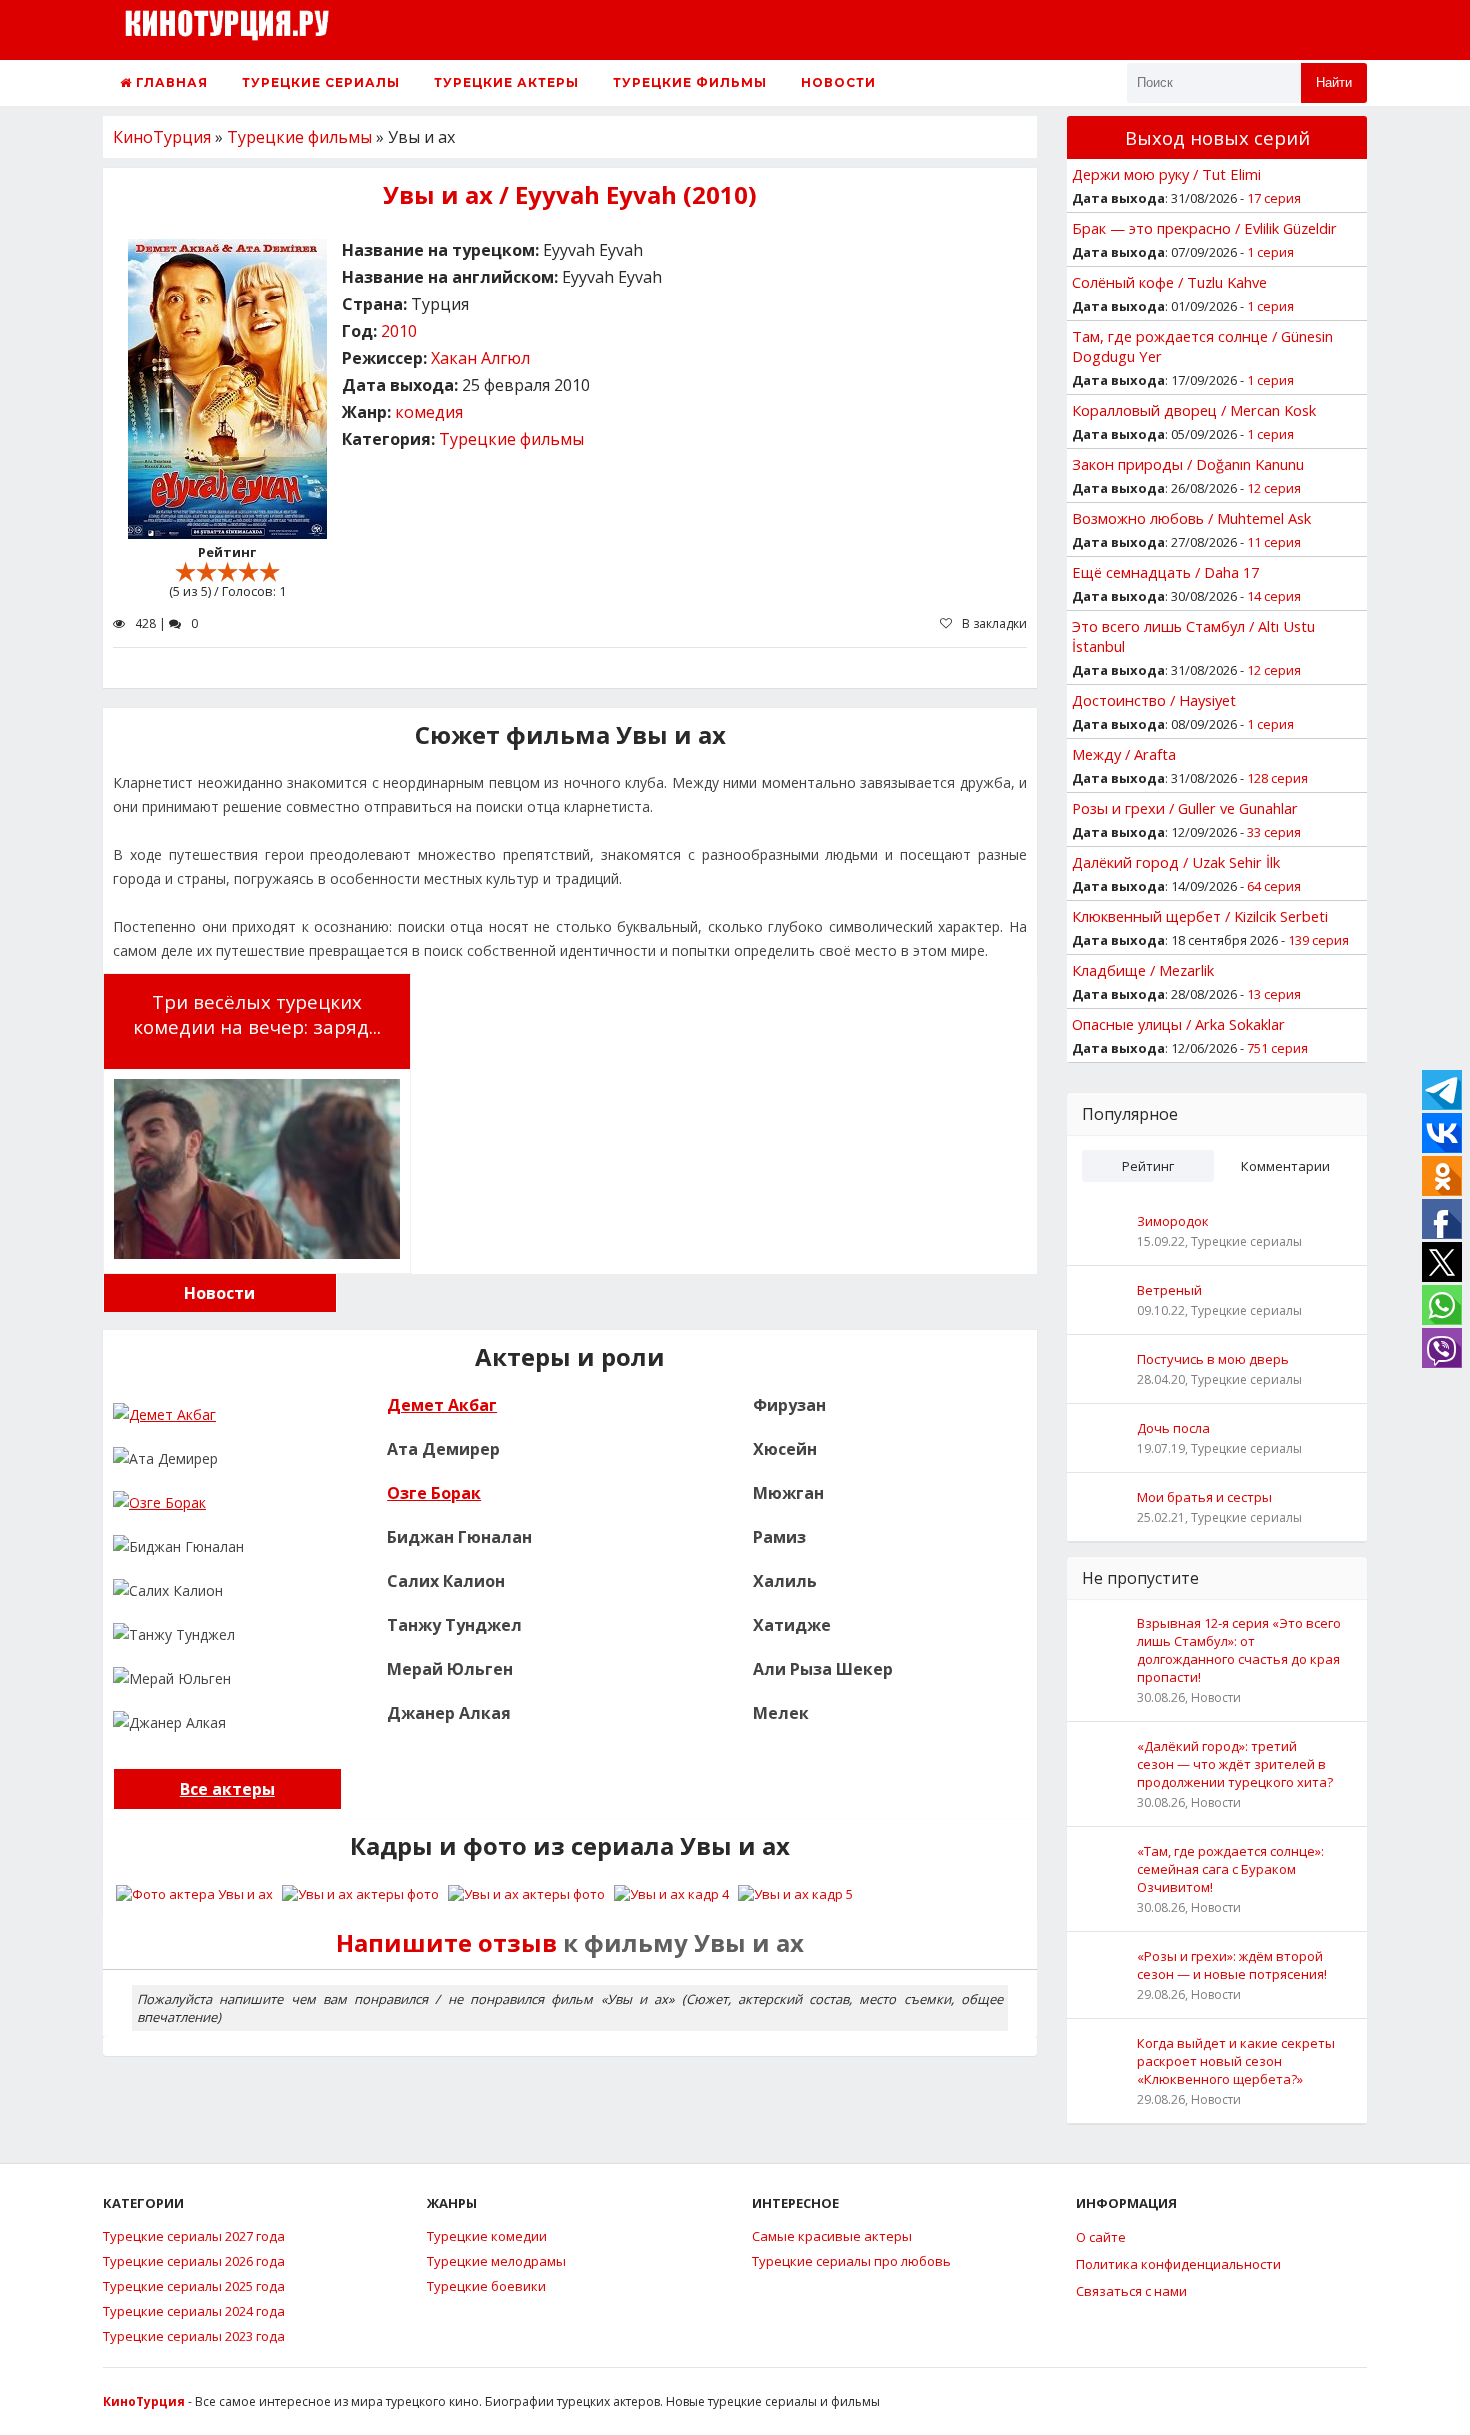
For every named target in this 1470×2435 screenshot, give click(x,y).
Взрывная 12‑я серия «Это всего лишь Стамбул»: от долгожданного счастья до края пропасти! (1239, 1650)
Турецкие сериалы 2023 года (194, 2336)
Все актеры (227, 1789)
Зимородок (1173, 1221)
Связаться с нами (1131, 2291)
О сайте (1101, 2237)
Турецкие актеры (506, 82)
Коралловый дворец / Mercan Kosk (1194, 410)
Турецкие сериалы (321, 82)
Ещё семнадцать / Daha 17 (1165, 572)
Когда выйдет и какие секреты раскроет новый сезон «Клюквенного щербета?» (1236, 2061)
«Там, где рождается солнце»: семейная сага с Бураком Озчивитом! (1230, 1869)
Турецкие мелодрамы (496, 2261)
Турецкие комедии (487, 2236)
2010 (399, 331)
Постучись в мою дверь (1213, 1359)
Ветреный (1169, 1290)
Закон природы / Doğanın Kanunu (1188, 464)
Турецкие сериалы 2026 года (194, 2261)
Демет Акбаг (442, 1405)
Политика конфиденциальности (1178, 2264)
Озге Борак (434, 1493)
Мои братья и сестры (1204, 1497)
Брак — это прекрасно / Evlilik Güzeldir (1204, 228)
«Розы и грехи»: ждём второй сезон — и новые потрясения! (1232, 1965)
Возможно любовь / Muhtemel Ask (1191, 518)
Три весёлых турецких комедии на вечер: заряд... (257, 1014)
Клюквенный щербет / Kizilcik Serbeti (1200, 916)
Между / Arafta (1124, 754)
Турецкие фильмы (690, 82)
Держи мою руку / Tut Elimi (1166, 174)
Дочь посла (1173, 1428)
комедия (429, 412)
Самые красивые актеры (832, 2236)
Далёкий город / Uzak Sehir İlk (1176, 862)
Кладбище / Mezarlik (1143, 970)
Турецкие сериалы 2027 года (194, 2236)
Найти (1334, 82)
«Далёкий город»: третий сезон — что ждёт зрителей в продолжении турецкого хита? (1235, 1764)
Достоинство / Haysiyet (1154, 700)
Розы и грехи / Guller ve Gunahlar (1185, 808)
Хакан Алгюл (480, 358)
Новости (838, 82)
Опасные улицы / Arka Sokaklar (1178, 1024)
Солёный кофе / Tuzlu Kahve (1169, 282)
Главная (170, 82)
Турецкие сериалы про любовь (851, 2261)
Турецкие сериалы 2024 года (194, 2311)
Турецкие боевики (486, 2286)
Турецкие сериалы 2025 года (194, 2286)
